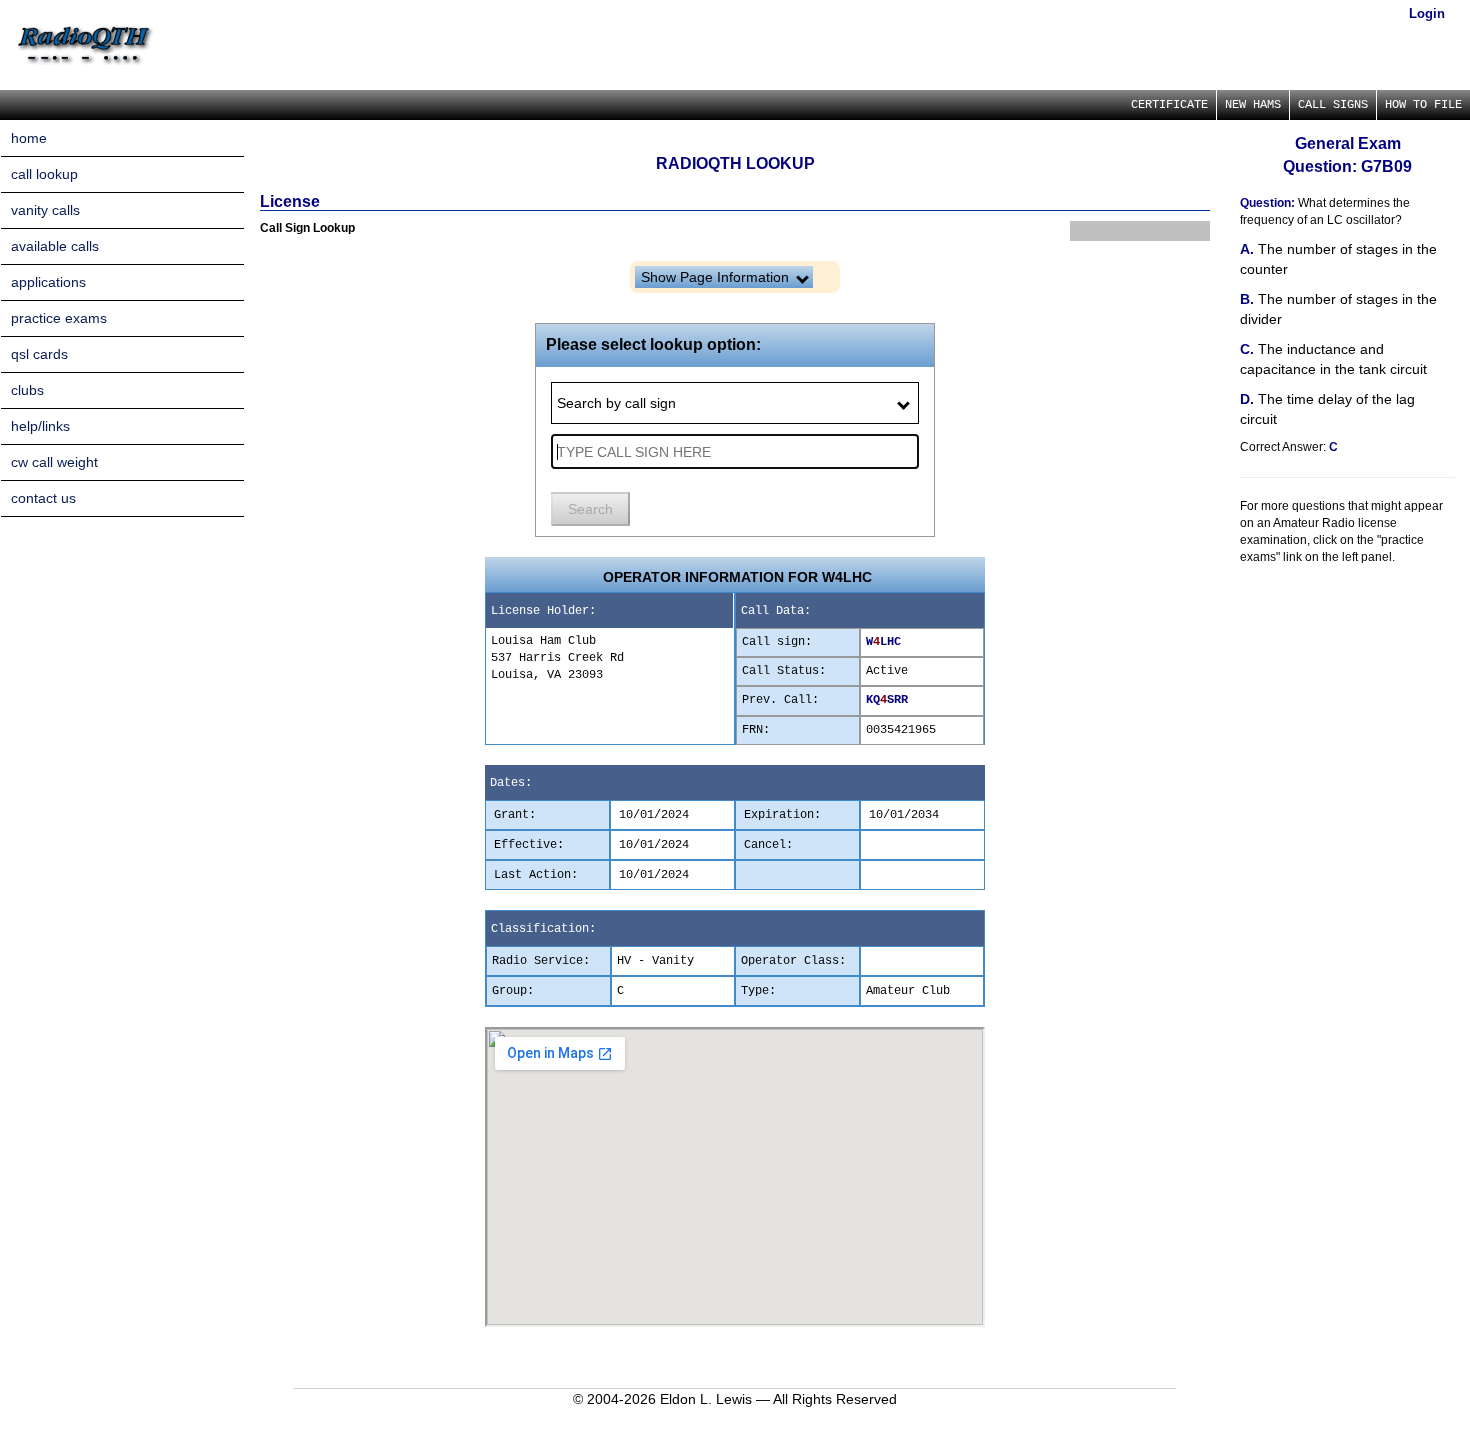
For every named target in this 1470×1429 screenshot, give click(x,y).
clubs (27, 390)
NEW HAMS (1253, 105)
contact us (43, 498)
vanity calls (45, 210)
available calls (55, 246)
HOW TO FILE (1423, 105)
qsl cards (39, 354)
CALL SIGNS (1333, 105)
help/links (40, 426)
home (29, 138)
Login (1427, 13)
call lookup (44, 174)
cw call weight (54, 462)
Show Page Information (717, 277)
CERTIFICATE (1169, 105)
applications (48, 282)
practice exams (59, 318)
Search (590, 509)
